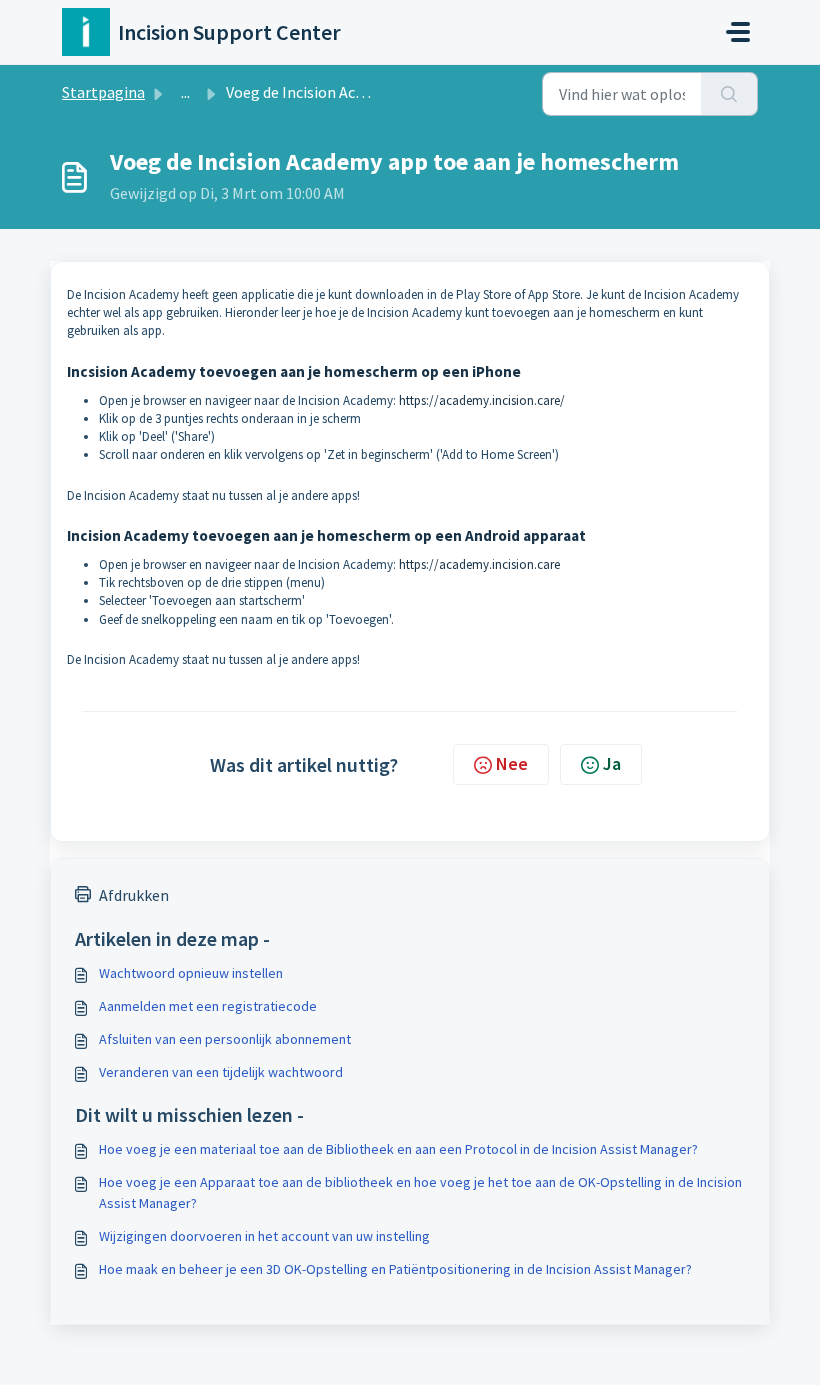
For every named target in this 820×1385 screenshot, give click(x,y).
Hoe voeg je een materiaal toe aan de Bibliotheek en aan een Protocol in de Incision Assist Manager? (398, 1149)
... (185, 92)
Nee (512, 763)
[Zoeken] (729, 94)
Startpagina (103, 92)
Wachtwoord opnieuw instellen (191, 973)
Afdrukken (134, 895)
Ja (612, 763)
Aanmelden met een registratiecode (208, 1006)
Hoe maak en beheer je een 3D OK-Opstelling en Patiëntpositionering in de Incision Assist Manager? (395, 1269)
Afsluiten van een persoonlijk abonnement (225, 1039)
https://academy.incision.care (479, 564)
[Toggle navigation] (738, 32)
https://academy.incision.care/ (482, 400)
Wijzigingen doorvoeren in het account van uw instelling (264, 1236)
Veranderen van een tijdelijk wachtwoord (221, 1072)
